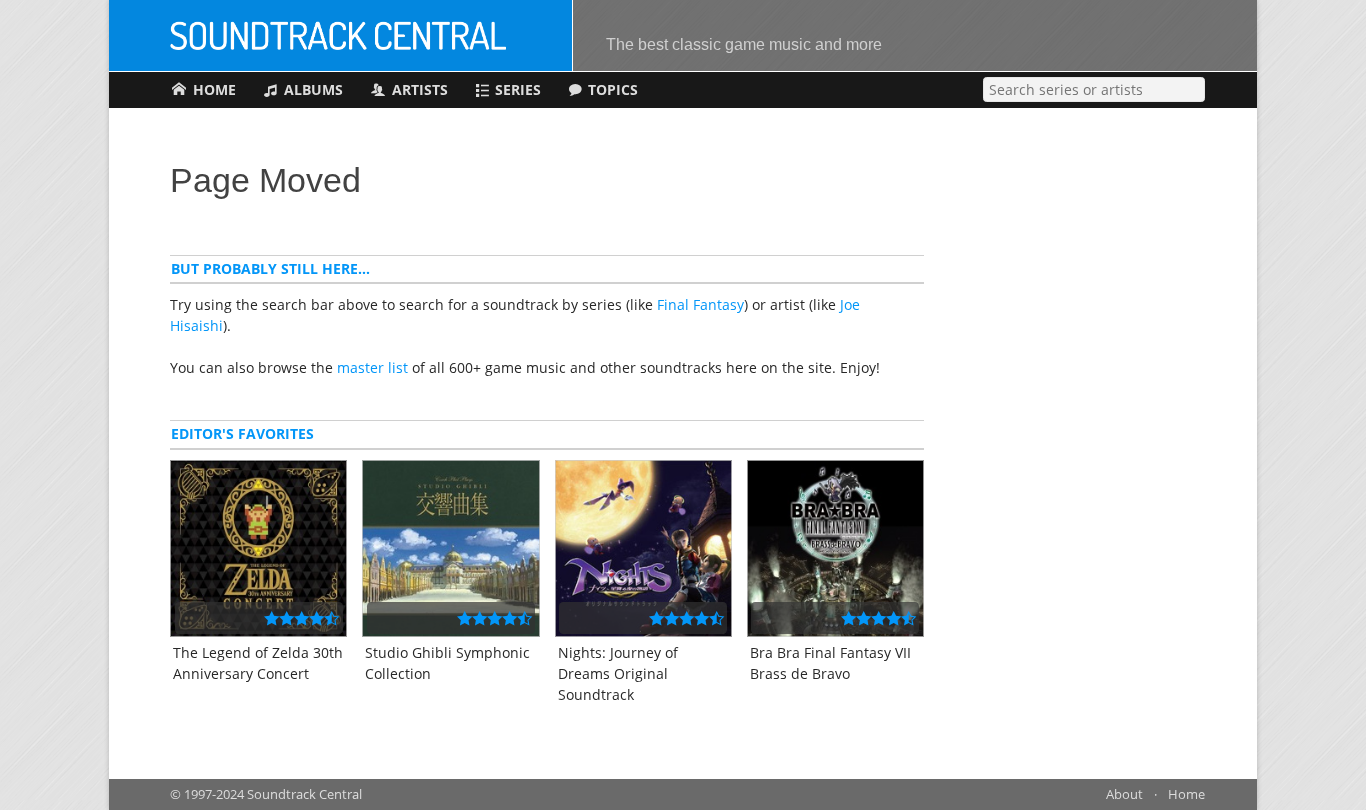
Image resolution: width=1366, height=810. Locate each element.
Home (1186, 794)
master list (372, 367)
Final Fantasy (700, 304)
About (1124, 794)
